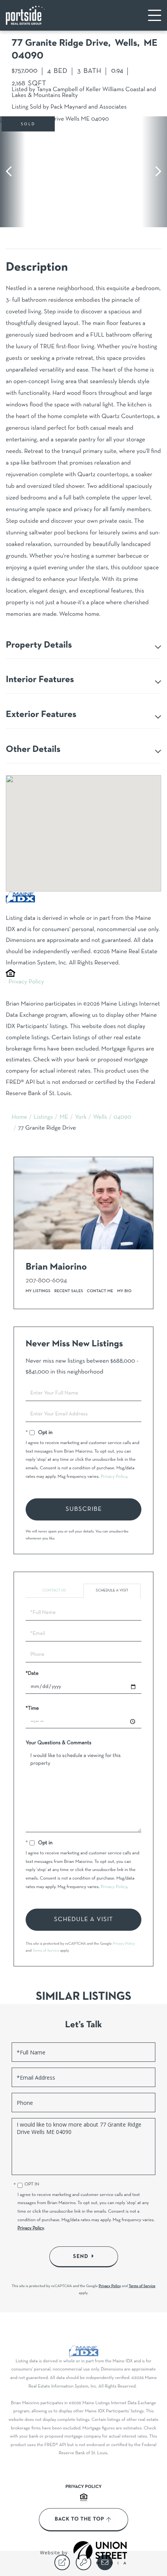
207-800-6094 (46, 1281)
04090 (123, 1118)
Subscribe (84, 1509)
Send (81, 2256)
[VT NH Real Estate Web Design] (100, 2553)
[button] (13, 172)
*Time (32, 1708)
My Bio (124, 1291)
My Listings (38, 1291)
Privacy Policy (26, 982)
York (81, 1118)
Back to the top (79, 2519)
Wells (100, 1118)
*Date (32, 1673)
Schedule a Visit (112, 1590)
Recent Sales (69, 1291)
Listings (43, 1118)
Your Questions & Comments (58, 1743)
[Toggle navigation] (155, 15)
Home (19, 1118)
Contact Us (54, 1590)
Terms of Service (46, 1951)
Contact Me (100, 1291)
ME (64, 1118)
